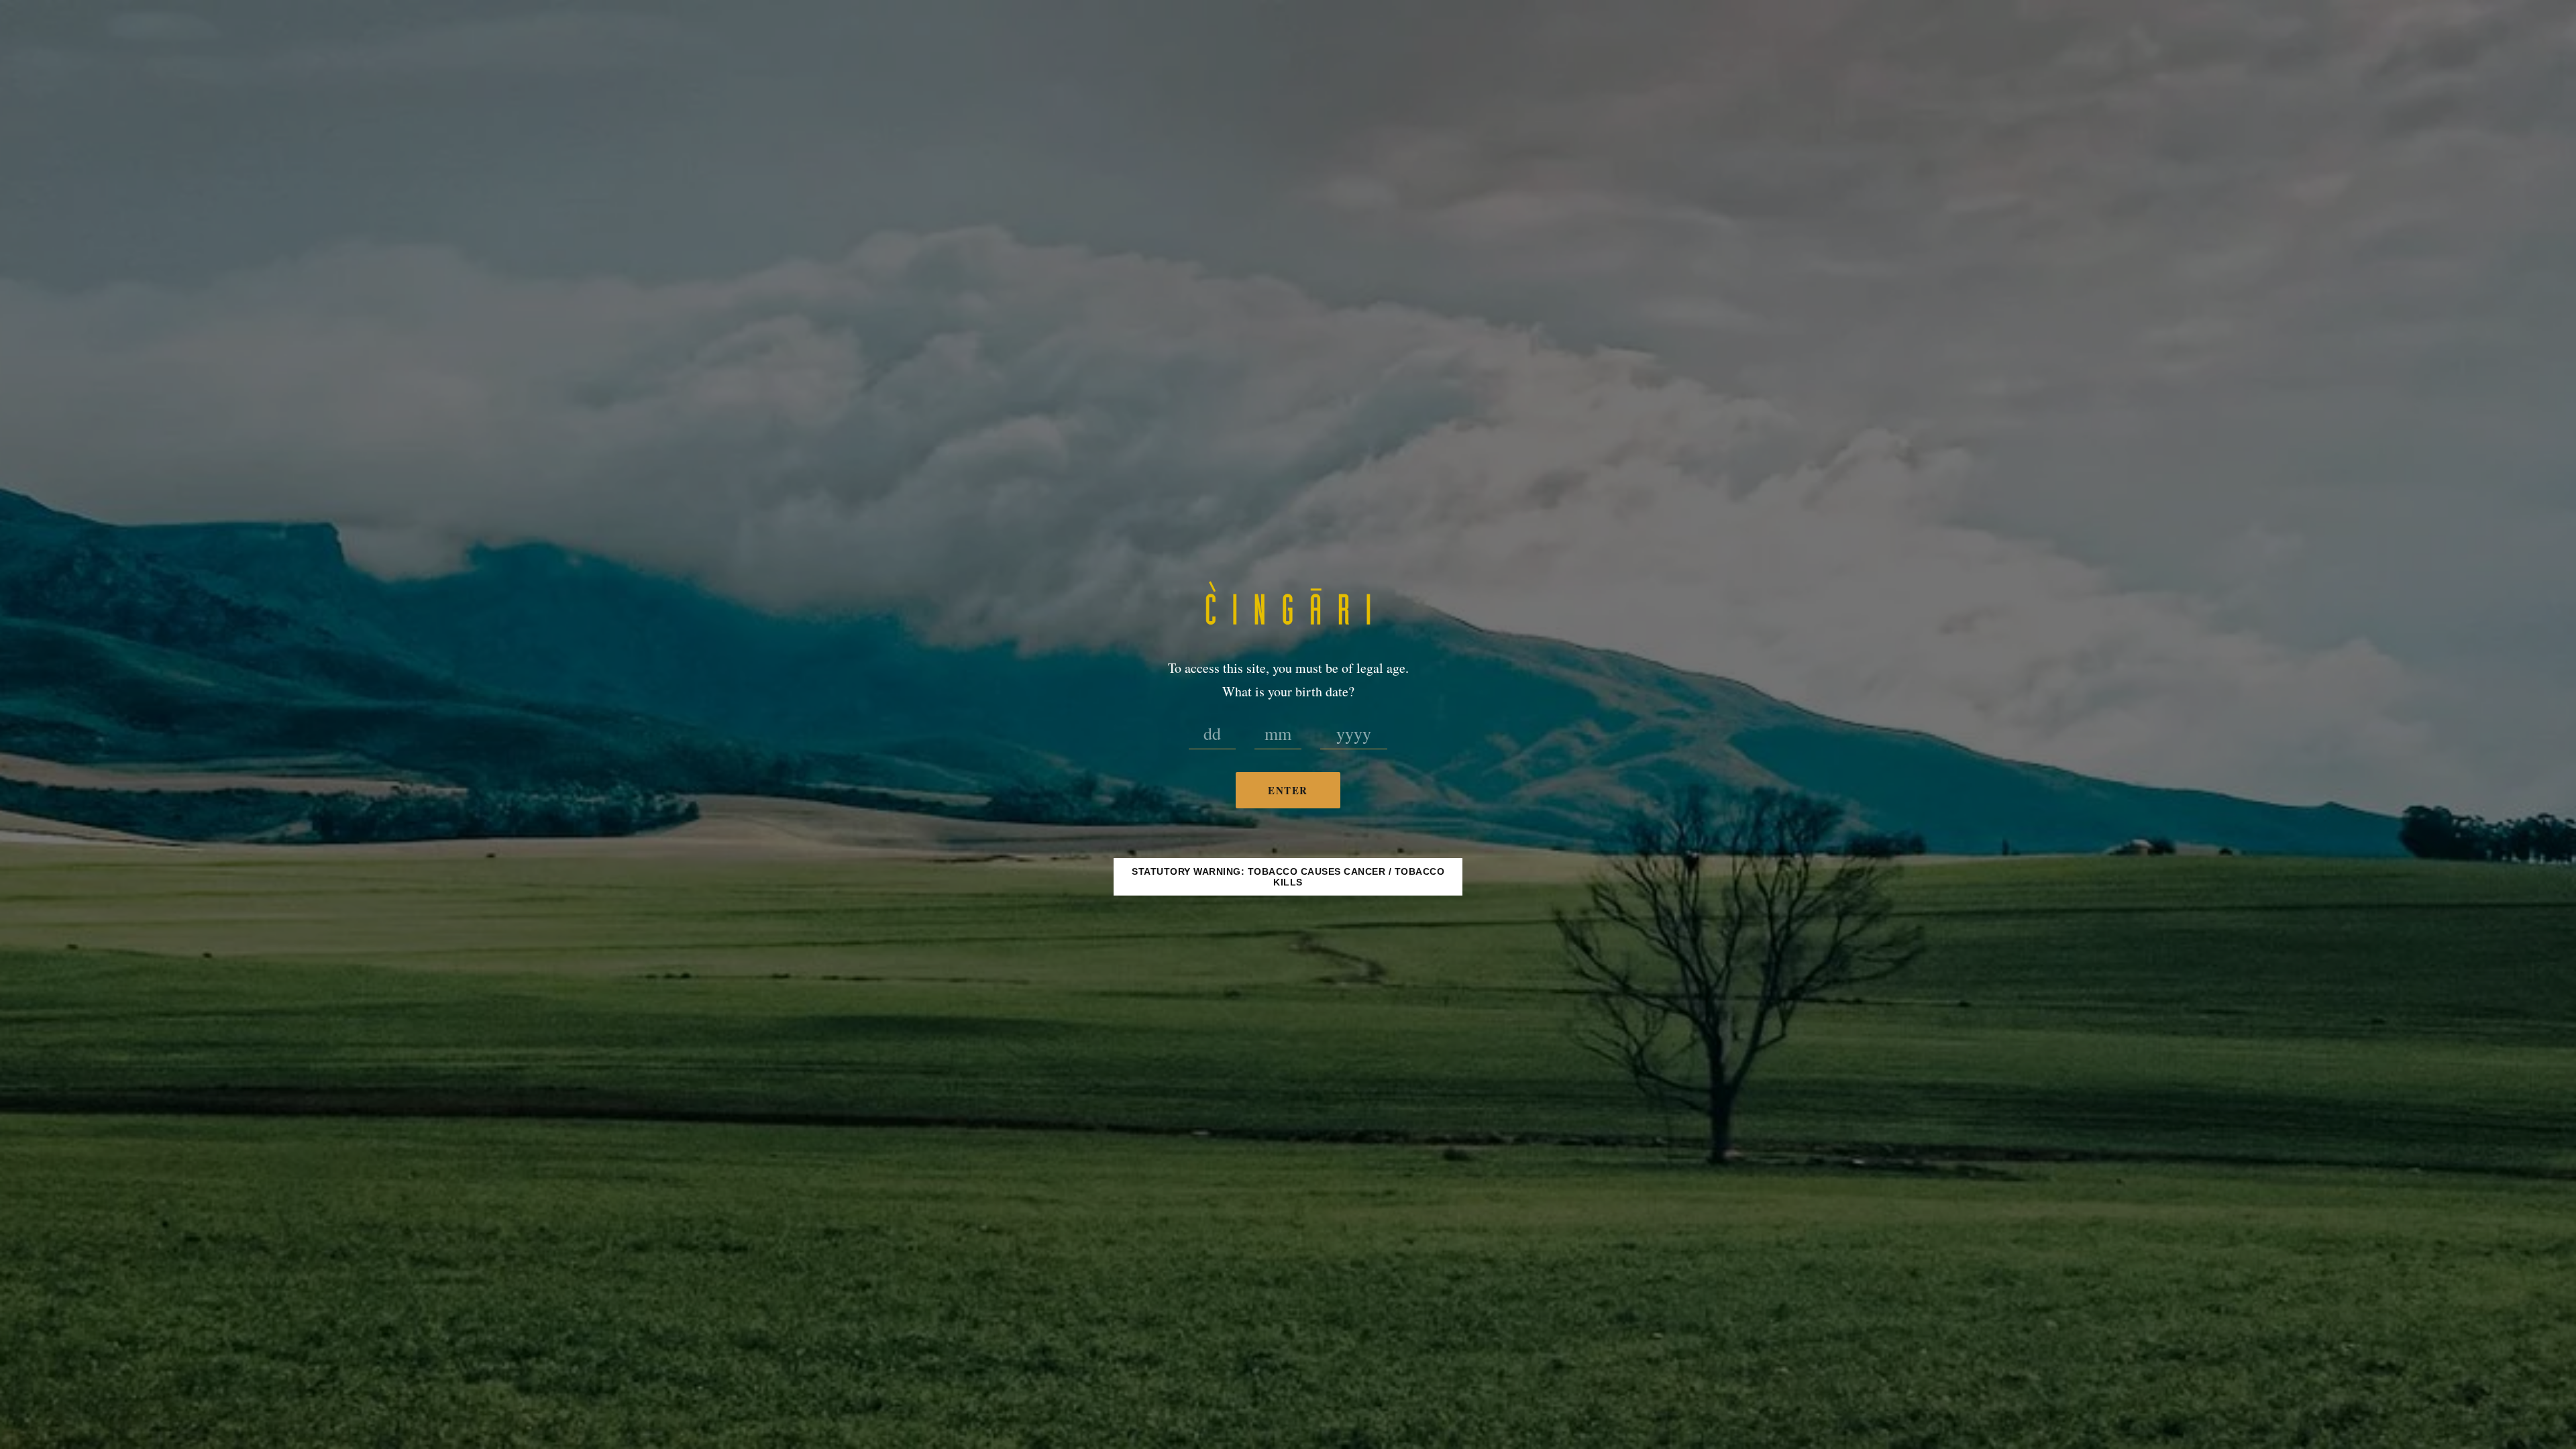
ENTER (1288, 790)
